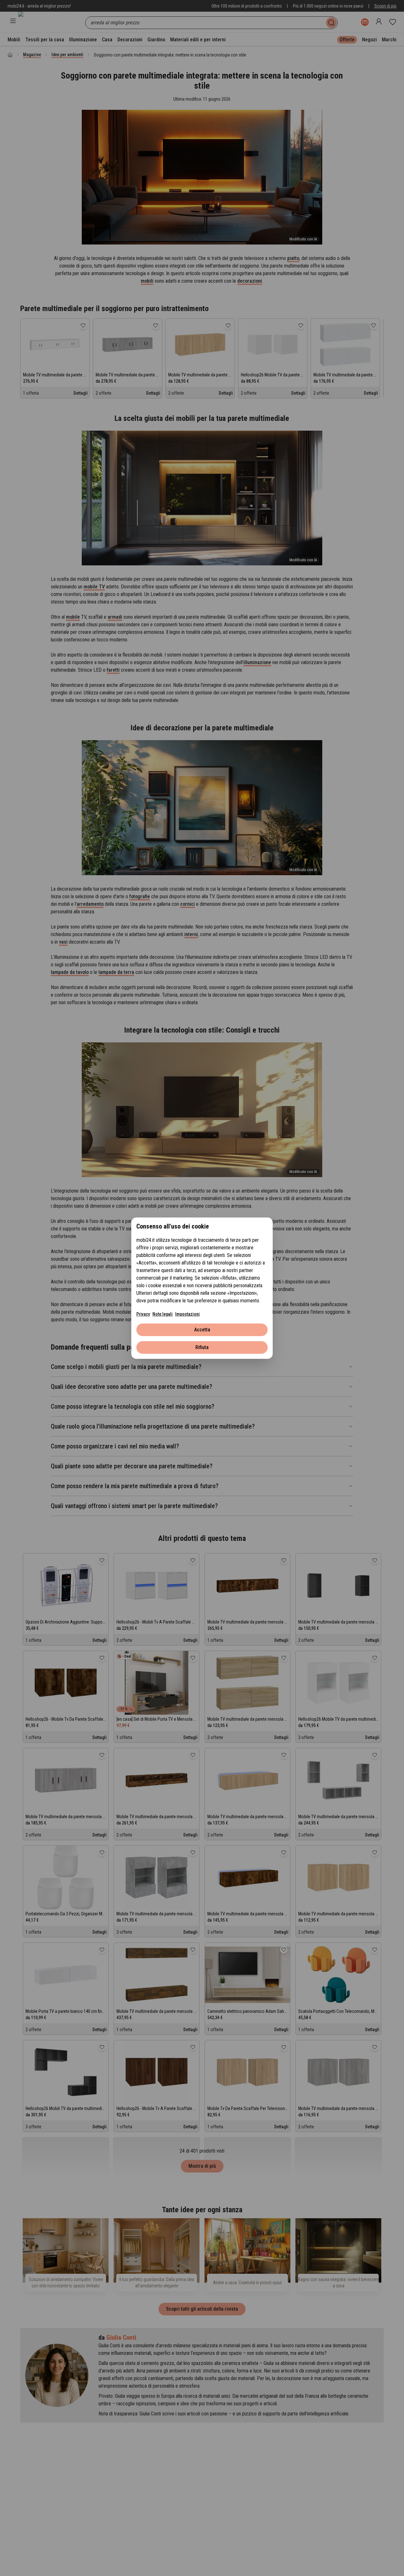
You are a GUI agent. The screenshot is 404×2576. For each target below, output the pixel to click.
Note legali (163, 1314)
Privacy (143, 1314)
